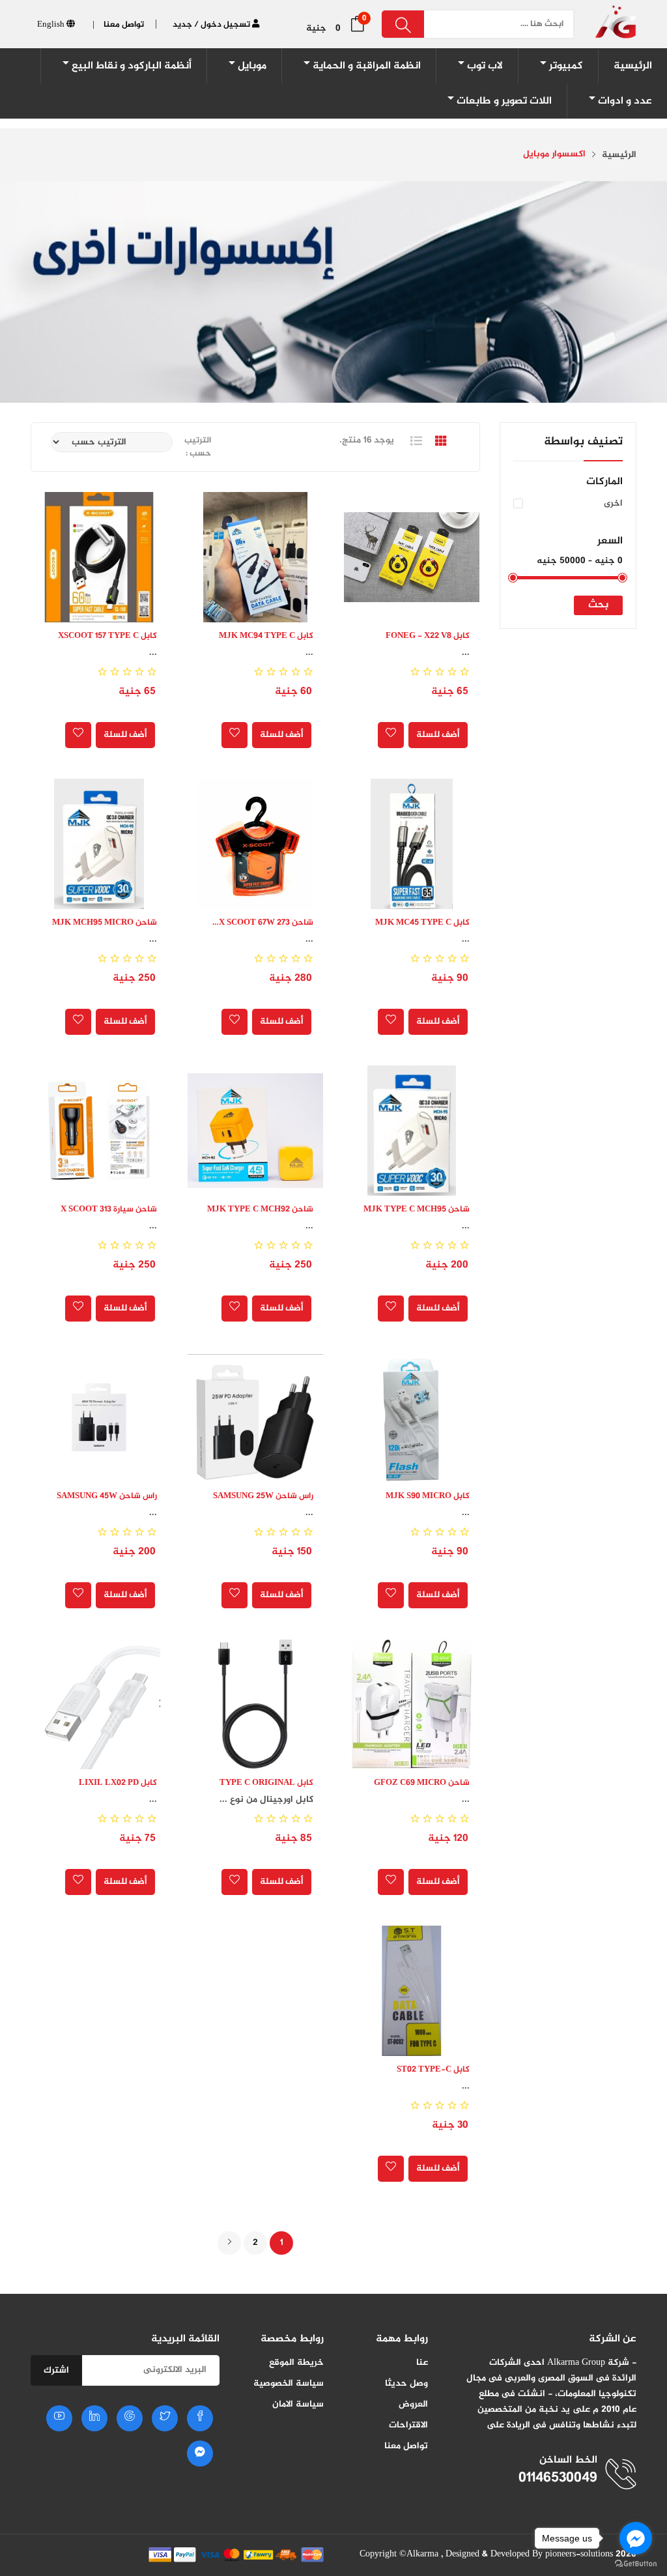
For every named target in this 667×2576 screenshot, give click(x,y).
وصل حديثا (406, 2383)
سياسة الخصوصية (289, 2383)
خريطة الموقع (296, 2363)
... (466, 653)
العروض (413, 2404)
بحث (598, 605)
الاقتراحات (408, 2425)
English (52, 25)
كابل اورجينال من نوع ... (266, 1800)
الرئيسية (619, 155)
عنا (422, 2363)
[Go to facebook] (636, 2538)
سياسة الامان (298, 2404)
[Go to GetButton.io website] (636, 2563)
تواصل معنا (406, 2446)
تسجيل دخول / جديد (212, 25)
